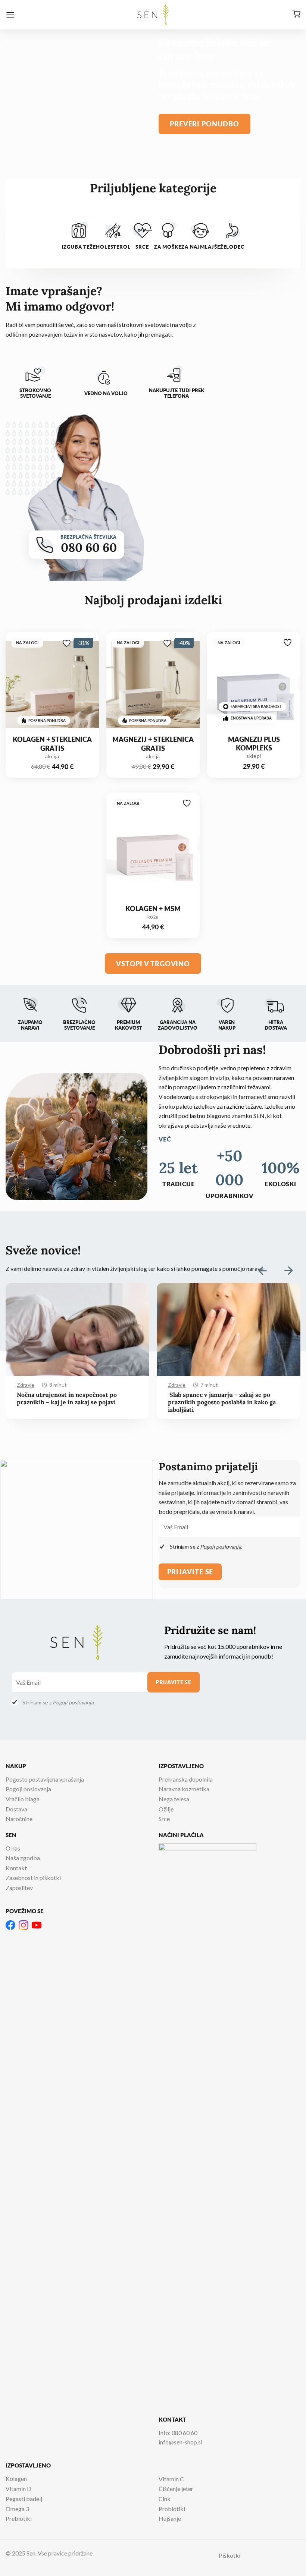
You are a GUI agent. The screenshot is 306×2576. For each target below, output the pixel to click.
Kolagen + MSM (153, 908)
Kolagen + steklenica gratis (52, 744)
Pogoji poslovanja (28, 1789)
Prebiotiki (19, 2518)
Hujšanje (170, 2518)
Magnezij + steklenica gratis (153, 744)
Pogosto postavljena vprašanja (45, 1779)
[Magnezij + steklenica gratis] (153, 688)
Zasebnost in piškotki (33, 1878)
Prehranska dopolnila (186, 1779)
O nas (13, 1848)
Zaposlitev (19, 1888)
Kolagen (16, 2479)
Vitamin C (171, 2479)
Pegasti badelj (24, 2499)
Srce (164, 1819)
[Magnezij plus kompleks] (254, 688)
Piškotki (229, 2555)
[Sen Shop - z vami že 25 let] (153, 15)
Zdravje (26, 1385)
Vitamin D (18, 2489)
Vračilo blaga (23, 1799)
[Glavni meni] (10, 15)
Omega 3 (17, 2509)
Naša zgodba (23, 1858)
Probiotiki (172, 2509)
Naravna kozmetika (184, 1789)
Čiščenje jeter (176, 2489)
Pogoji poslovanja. (221, 1547)
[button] (288, 1270)
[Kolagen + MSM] (153, 848)
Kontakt (16, 1868)
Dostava (16, 1809)
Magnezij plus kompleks (254, 744)
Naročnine (19, 1819)
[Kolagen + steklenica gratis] (52, 688)
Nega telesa (174, 1799)
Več (165, 1139)
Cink (165, 2499)
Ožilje (166, 1809)
